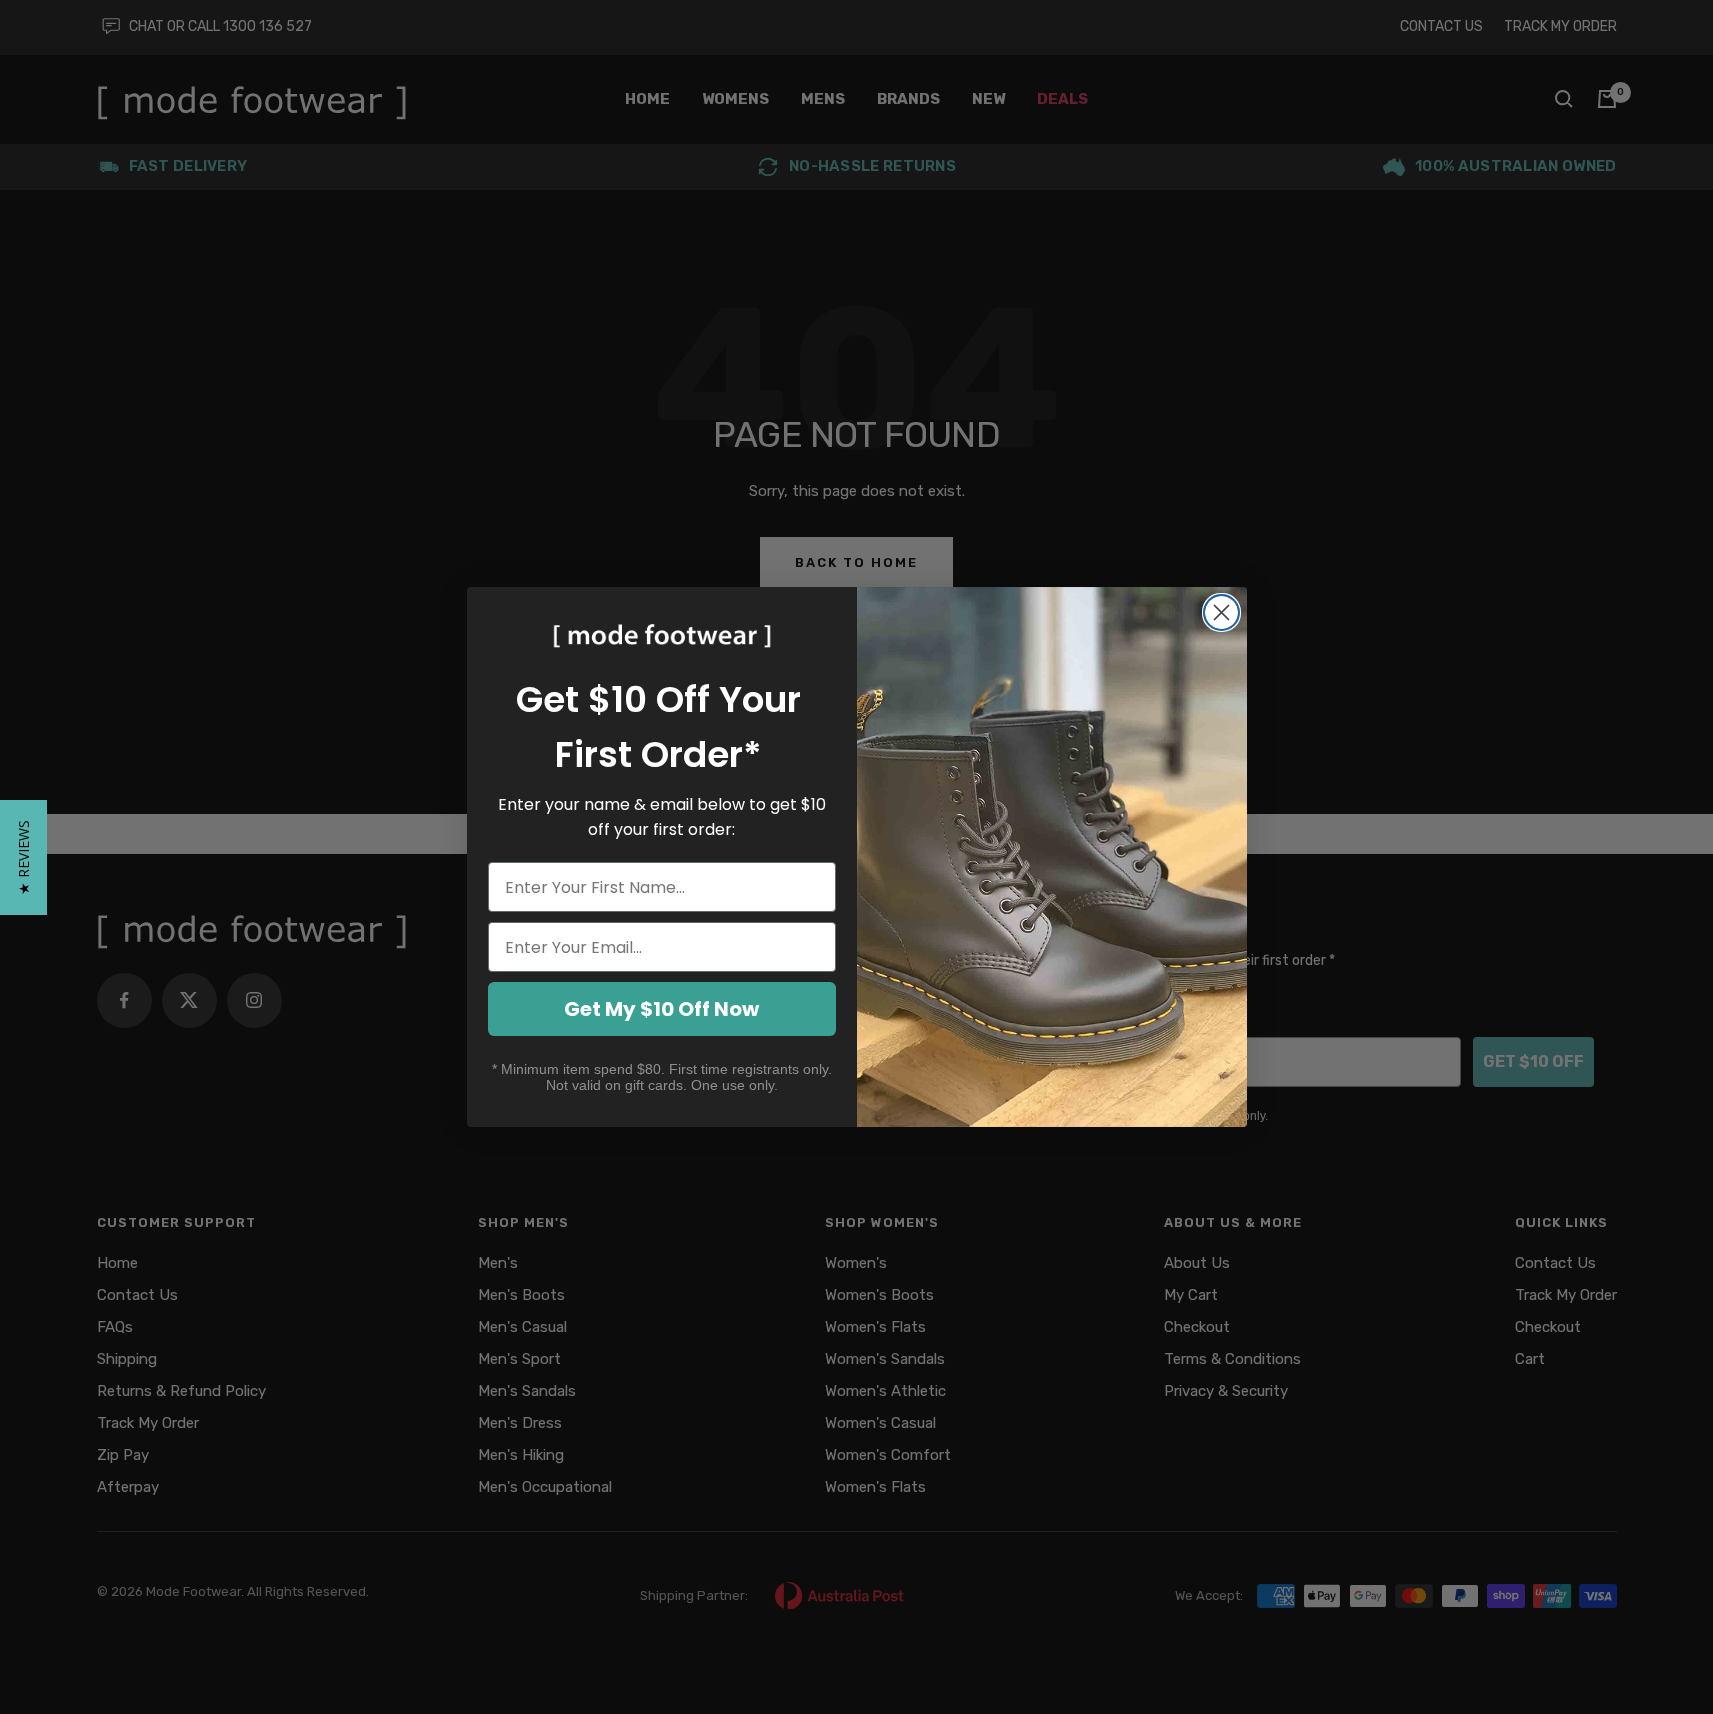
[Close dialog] (1221, 612)
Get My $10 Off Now (661, 1009)
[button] (23, 857)
